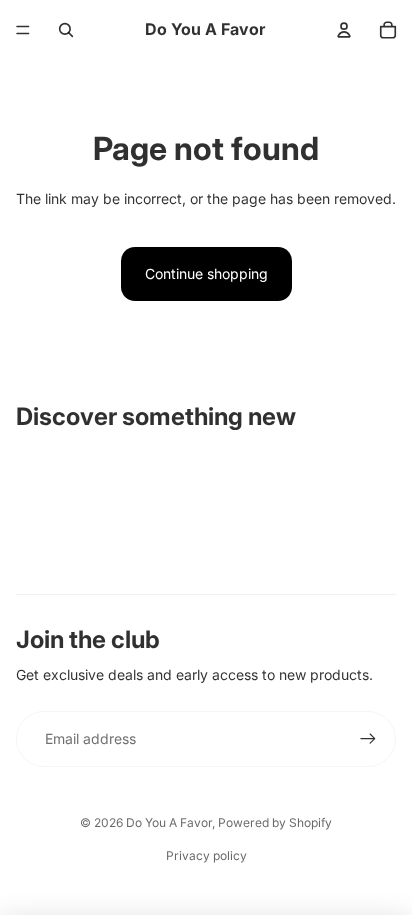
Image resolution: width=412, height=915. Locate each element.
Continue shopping (206, 273)
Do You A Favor (169, 822)
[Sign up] (368, 739)
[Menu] (23, 30)
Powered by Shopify (275, 822)
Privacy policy (206, 855)
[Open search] (66, 30)
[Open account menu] (344, 30)
